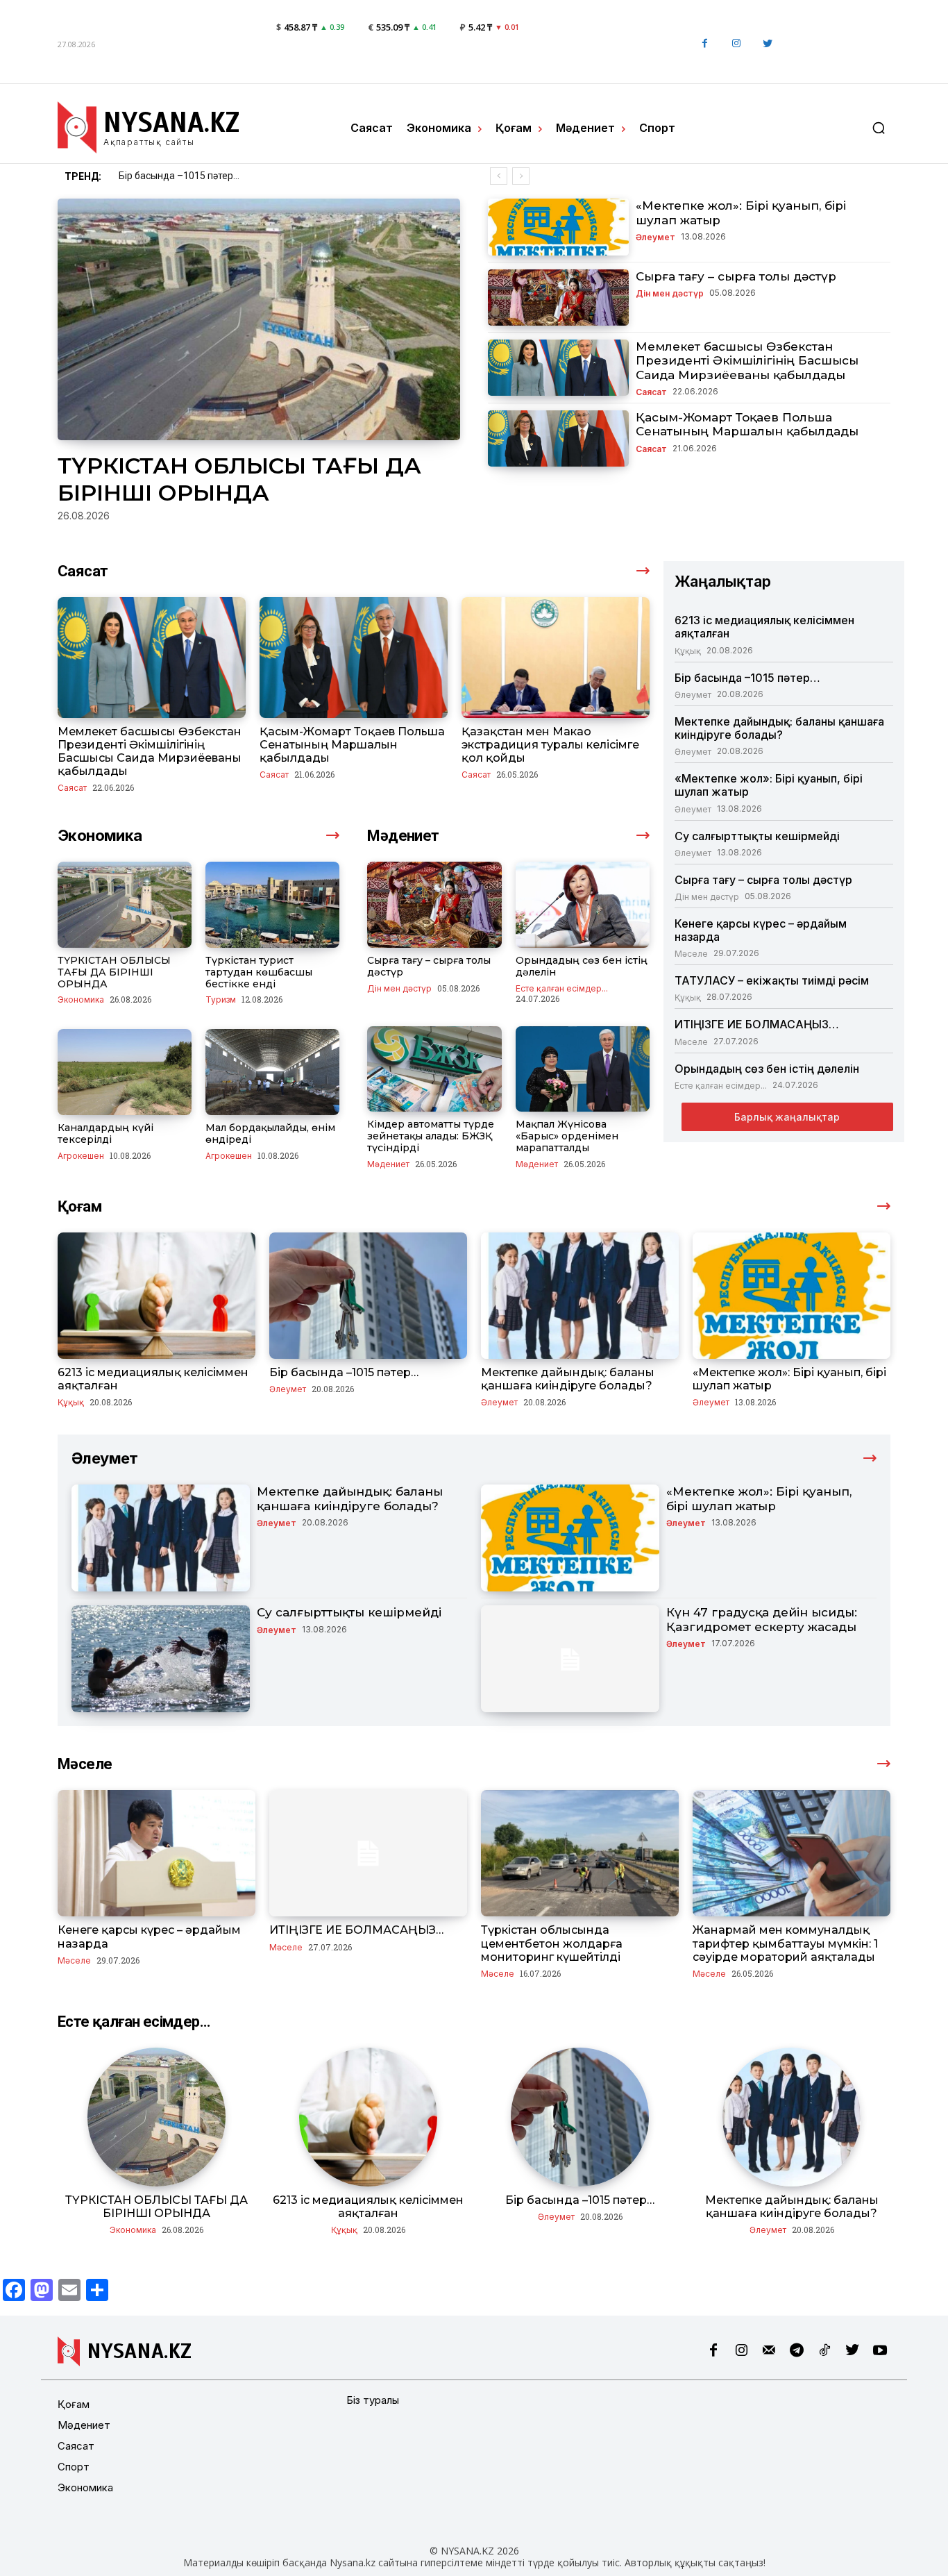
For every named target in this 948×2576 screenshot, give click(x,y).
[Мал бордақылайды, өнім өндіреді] (272, 1072)
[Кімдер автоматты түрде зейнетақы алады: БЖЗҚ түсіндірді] (434, 1069)
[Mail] (769, 2351)
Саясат (651, 392)
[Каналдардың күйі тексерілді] (125, 1072)
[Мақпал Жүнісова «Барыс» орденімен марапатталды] (583, 1069)
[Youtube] (880, 2351)
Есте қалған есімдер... (562, 988)
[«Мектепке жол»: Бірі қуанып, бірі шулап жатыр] (558, 227)
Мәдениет (388, 1164)
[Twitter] (767, 44)
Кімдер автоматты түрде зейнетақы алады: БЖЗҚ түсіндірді (431, 1136)
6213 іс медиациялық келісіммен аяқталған (764, 627)
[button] (879, 128)
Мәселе (691, 953)
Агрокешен (81, 1155)
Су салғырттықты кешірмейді (757, 836)
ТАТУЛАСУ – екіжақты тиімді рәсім (772, 980)
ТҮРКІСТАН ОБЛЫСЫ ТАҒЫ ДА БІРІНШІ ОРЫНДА (239, 479)
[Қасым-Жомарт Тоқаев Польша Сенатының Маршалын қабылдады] (558, 438)
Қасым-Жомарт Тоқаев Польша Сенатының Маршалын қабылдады (747, 424)
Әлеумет (655, 237)
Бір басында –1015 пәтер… (747, 678)
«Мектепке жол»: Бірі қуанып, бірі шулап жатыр (769, 785)
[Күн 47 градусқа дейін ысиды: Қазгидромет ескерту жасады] (570, 1659)
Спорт (74, 2467)
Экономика (81, 999)
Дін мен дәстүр (670, 293)
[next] (521, 176)
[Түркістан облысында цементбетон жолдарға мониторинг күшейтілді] (580, 1853)
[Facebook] (705, 44)
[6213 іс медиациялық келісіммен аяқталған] (156, 1296)
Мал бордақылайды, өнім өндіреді (270, 1134)
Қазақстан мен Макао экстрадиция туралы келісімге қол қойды (550, 745)
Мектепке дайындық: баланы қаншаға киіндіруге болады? (252, 176)
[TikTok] (824, 2351)
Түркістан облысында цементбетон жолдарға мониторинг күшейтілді (552, 1943)
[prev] (499, 176)
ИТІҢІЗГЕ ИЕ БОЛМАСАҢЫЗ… (757, 1024)
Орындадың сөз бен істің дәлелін (582, 966)
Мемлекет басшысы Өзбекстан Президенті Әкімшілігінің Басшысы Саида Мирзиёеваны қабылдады (747, 361)
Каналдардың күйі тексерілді (105, 1134)
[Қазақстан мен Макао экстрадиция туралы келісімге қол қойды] (556, 657)
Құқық (688, 651)
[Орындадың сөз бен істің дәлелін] (583, 905)
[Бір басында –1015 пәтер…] (368, 1296)
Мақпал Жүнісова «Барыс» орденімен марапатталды (567, 1136)
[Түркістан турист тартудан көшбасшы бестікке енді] (272, 905)
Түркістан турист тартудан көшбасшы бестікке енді (259, 972)
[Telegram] (797, 2351)
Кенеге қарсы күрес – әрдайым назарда (761, 930)
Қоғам (74, 2404)
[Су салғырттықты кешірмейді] (161, 1659)
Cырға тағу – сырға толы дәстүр (736, 276)
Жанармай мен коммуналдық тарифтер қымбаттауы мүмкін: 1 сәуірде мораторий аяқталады (785, 1943)
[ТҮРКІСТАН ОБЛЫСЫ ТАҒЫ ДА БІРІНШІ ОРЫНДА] (259, 319)
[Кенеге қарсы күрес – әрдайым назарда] (156, 1853)
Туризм (221, 999)
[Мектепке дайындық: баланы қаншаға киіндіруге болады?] (580, 1296)
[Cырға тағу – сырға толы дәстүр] (558, 298)
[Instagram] (736, 44)
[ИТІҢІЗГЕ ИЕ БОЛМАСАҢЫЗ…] (368, 1853)
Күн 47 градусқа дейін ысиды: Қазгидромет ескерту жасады (762, 1619)
